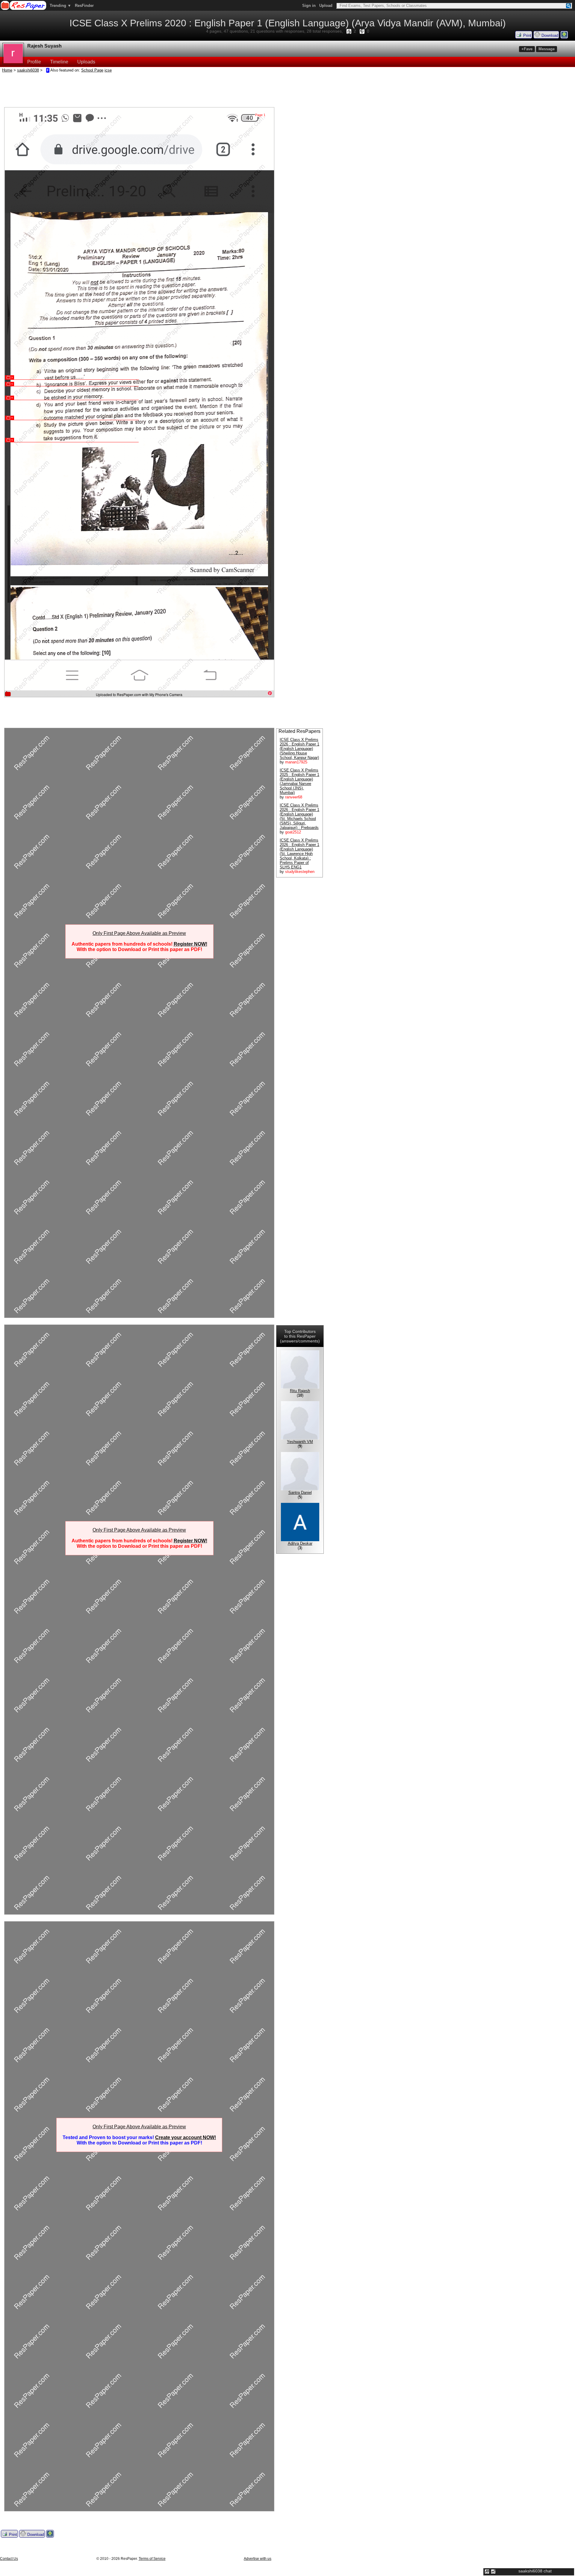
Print (527, 35)
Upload (326, 6)
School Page (92, 70)
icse (108, 70)
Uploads (86, 62)
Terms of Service (152, 2559)
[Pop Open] (493, 2572)
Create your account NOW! (186, 2137)
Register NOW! (190, 944)
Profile (34, 62)
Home (7, 70)
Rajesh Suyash (44, 46)
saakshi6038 (28, 70)
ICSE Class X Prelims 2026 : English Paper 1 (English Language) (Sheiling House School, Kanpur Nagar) (299, 749)
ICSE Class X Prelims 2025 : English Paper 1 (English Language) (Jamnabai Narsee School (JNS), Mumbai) (299, 781)
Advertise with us (258, 2559)
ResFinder (84, 6)
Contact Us (9, 2559)
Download (549, 35)
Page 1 (260, 115)
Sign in (309, 6)
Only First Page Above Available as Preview (139, 933)
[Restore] (487, 2572)
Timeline (59, 62)
